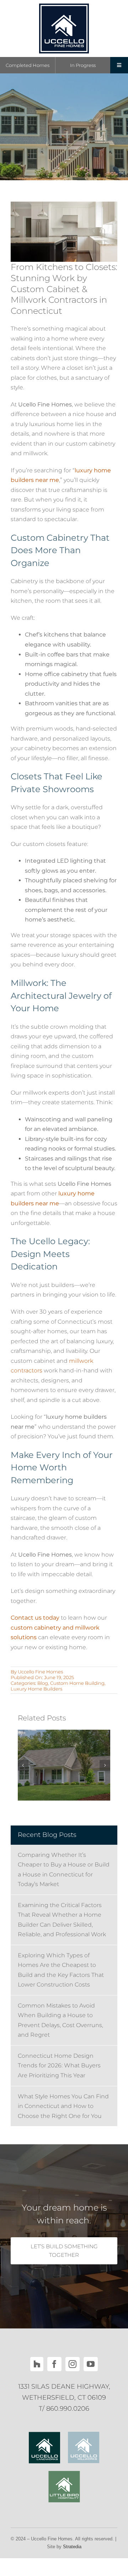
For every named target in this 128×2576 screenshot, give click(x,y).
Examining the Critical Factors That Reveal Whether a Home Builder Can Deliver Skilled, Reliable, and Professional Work (62, 1920)
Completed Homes (28, 65)
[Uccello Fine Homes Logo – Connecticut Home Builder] (64, 6)
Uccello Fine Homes (40, 1672)
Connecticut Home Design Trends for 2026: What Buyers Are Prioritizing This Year (59, 2066)
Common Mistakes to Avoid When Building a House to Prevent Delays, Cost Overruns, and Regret (60, 2020)
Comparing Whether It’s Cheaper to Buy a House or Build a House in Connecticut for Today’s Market (64, 1870)
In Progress (83, 65)
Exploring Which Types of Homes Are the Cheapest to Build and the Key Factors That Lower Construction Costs (61, 1970)
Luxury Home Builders (36, 1689)
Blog (43, 1683)
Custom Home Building (77, 1683)
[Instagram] (73, 2364)
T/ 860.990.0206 (64, 2409)
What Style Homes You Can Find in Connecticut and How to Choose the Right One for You (63, 2106)
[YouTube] (91, 2364)
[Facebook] (54, 2364)
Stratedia (72, 2547)
